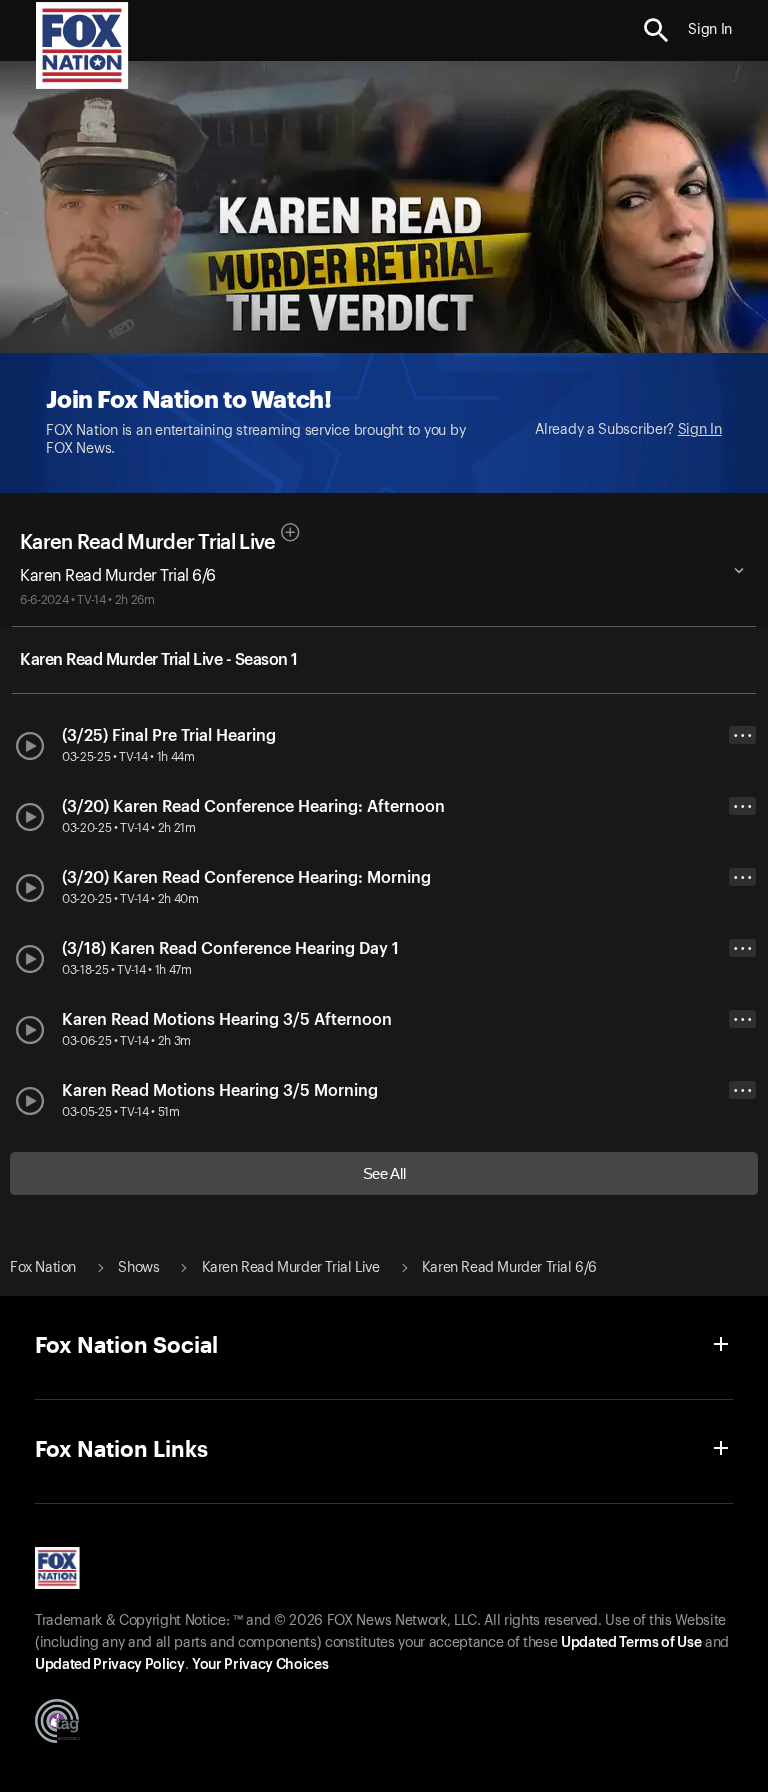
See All (384, 1173)
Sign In (700, 430)
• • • (743, 735)
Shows (138, 1268)
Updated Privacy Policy (110, 1665)
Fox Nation (43, 1268)
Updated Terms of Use (631, 1643)
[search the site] (656, 30)
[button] (656, 30)
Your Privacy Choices (260, 1665)
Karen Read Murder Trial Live (147, 543)
